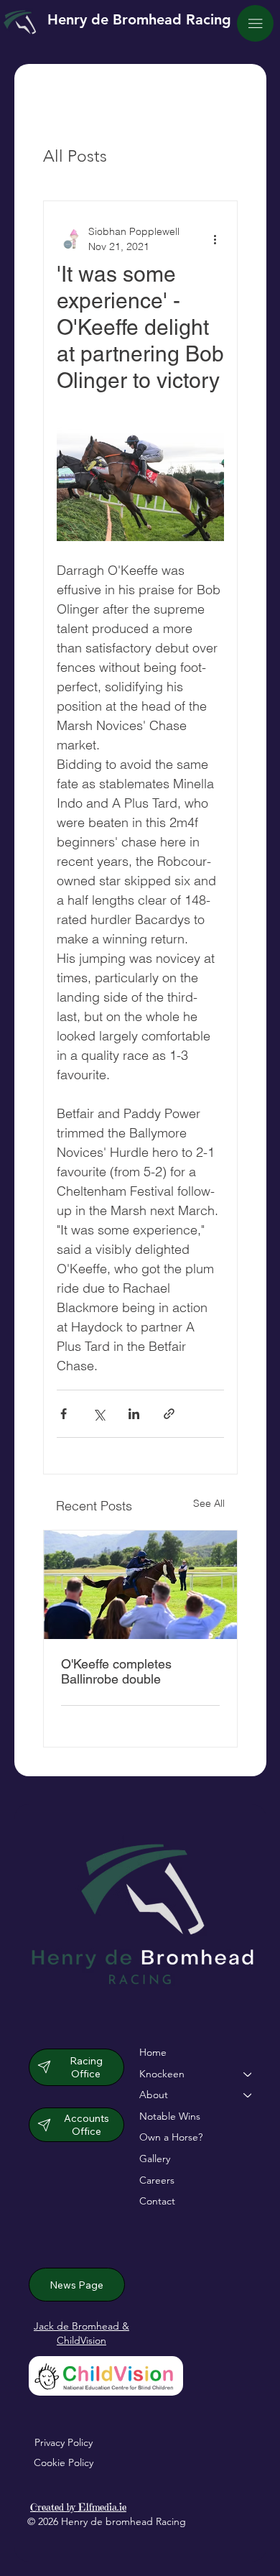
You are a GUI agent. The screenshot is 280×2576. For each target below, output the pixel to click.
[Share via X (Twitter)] (99, 1414)
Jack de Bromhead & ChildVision (81, 2333)
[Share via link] (169, 1414)
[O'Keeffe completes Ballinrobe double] (140, 1585)
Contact (157, 2201)
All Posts (75, 156)
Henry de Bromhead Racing (139, 19)
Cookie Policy (64, 2462)
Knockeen (162, 2074)
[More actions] (215, 239)
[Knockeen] (248, 2074)
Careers (157, 2180)
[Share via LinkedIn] (134, 1414)
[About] (248, 2095)
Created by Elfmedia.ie (78, 2507)
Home (153, 2052)
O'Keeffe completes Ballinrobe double (116, 1671)
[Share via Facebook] (64, 1414)
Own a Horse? (171, 2137)
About (154, 2095)
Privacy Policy (64, 2442)
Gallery (155, 2159)
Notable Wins (170, 2116)
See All (209, 1503)
